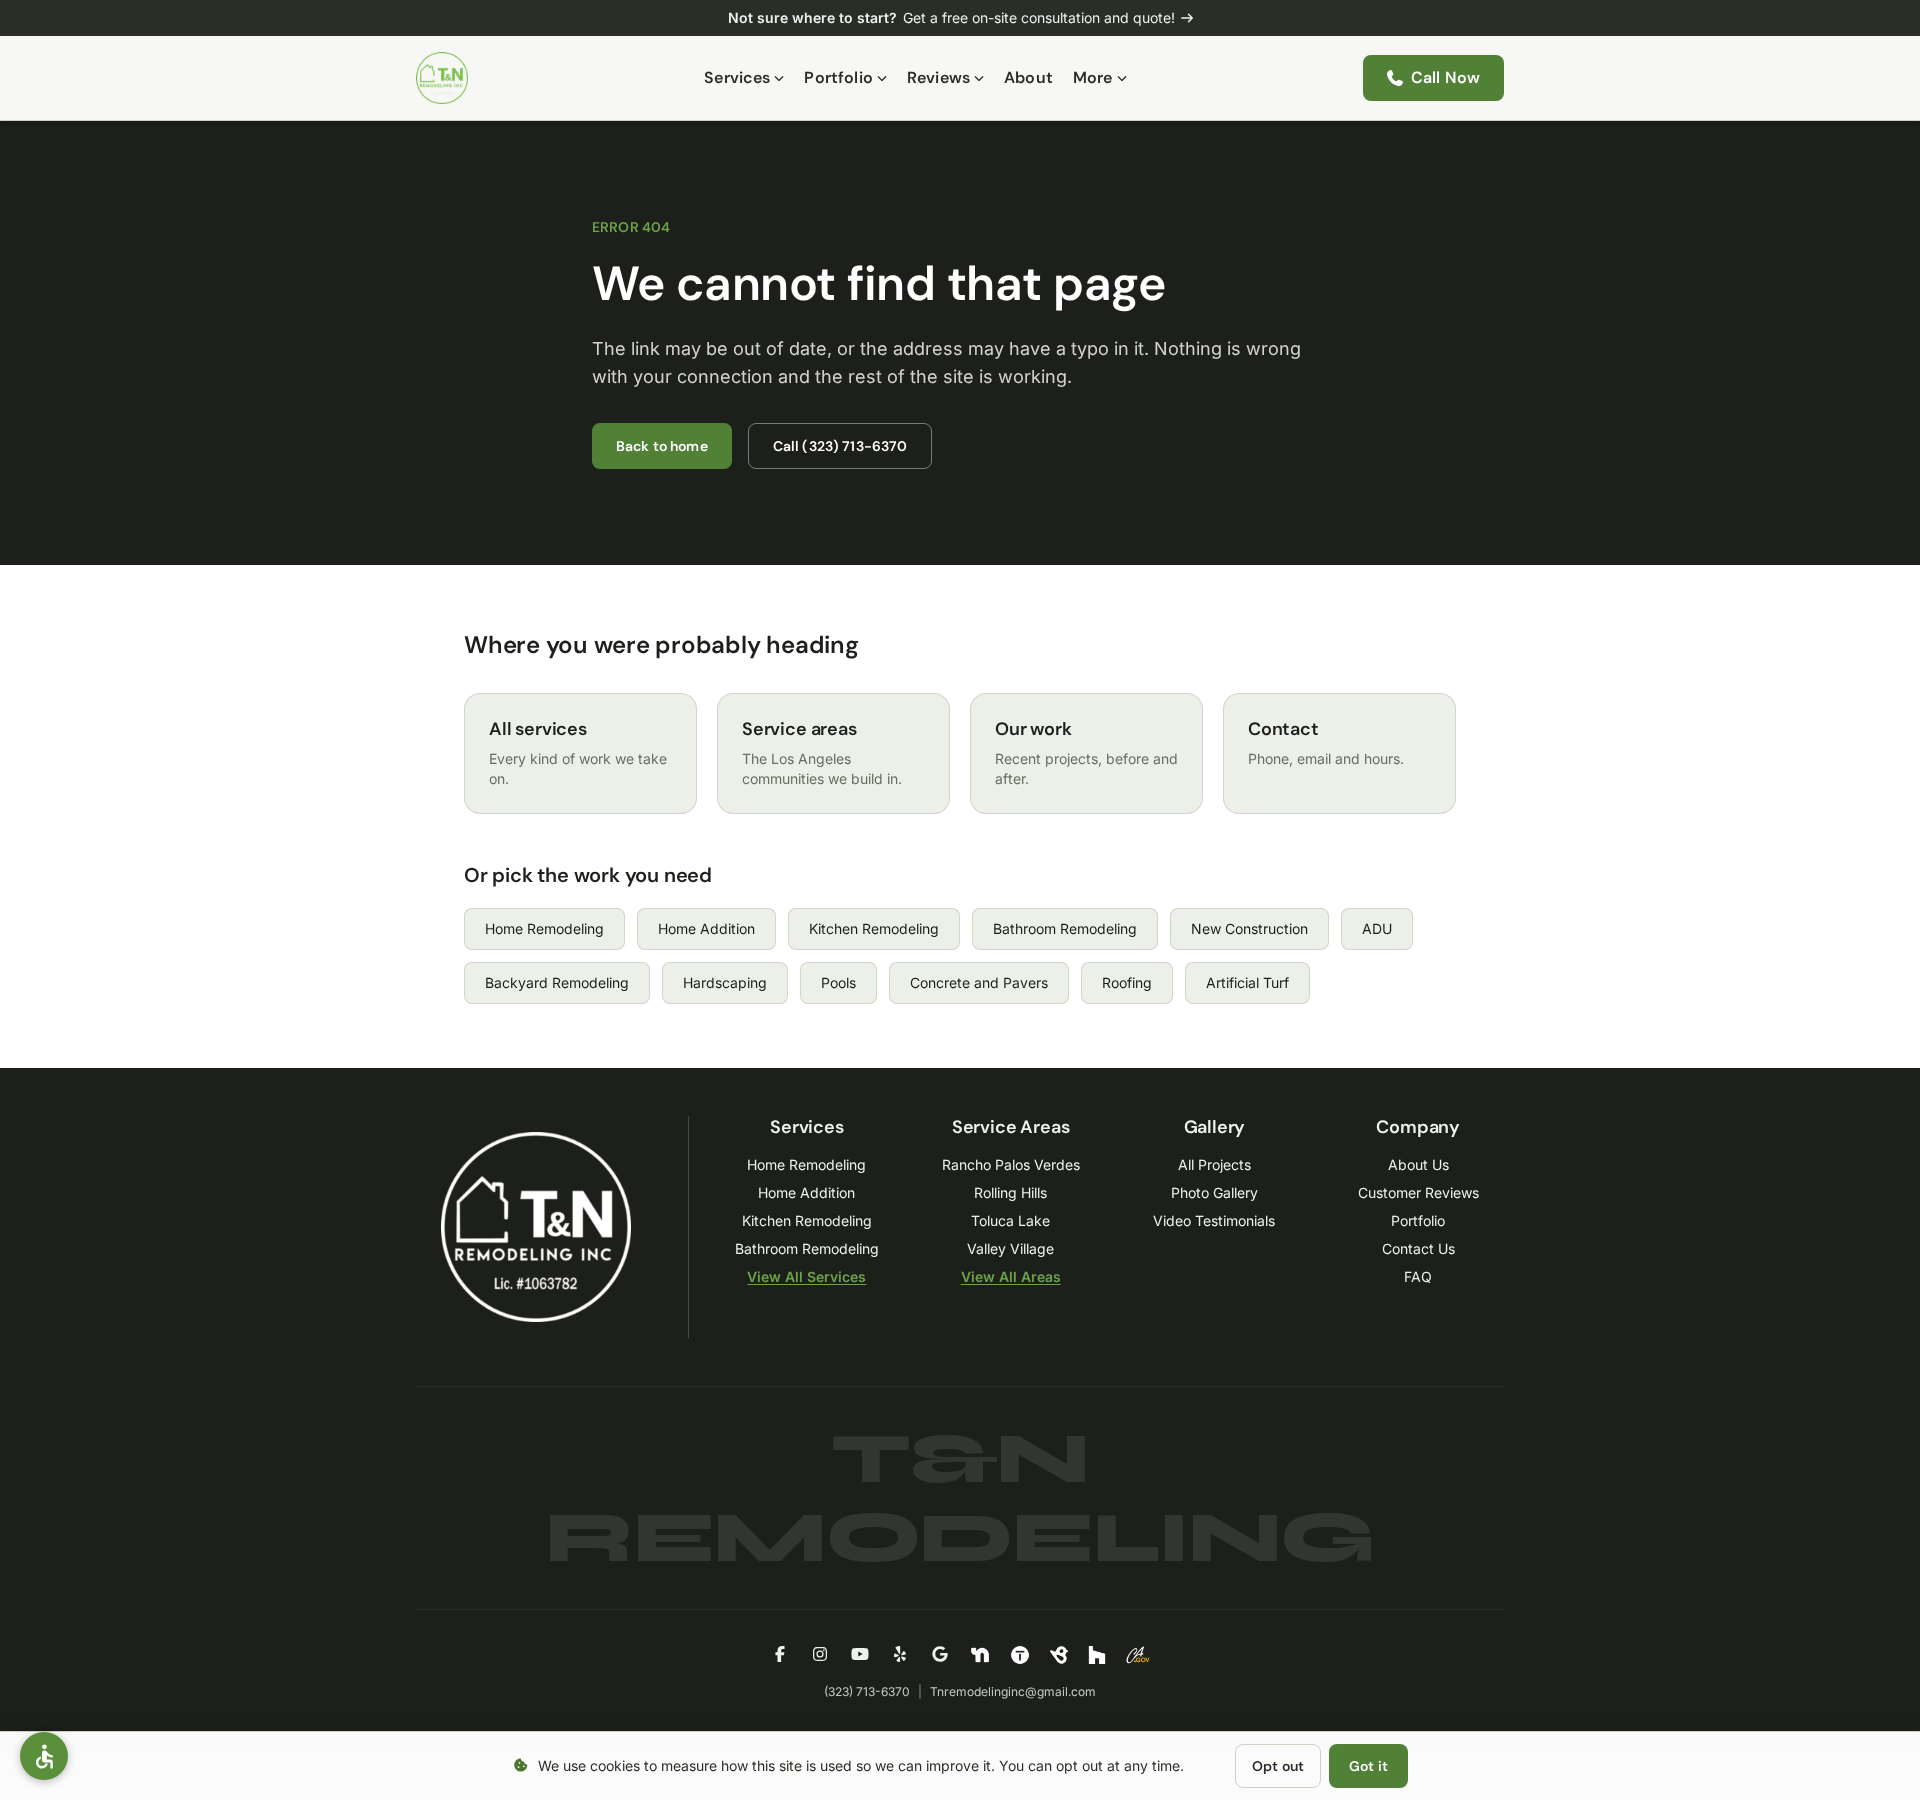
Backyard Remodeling (557, 982)
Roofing (1127, 982)
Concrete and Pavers (979, 982)
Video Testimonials (1214, 1220)
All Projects (1214, 1164)
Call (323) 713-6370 (840, 446)
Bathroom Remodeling (1065, 928)
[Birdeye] (1059, 1655)
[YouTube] (860, 1655)
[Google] (940, 1655)
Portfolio (838, 77)
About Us (1418, 1164)
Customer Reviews (1418, 1192)
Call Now (1445, 77)
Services (737, 77)
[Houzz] (1097, 1655)
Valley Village (1010, 1248)
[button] (44, 1756)
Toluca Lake (1010, 1220)
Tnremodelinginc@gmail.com (1013, 1691)
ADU (1377, 928)
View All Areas (1011, 1276)
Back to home (662, 446)
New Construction (1249, 928)
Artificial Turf (1247, 982)
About (1028, 77)
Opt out (1278, 1766)
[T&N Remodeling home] (442, 78)
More (1093, 77)
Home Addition (706, 928)
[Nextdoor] (980, 1655)
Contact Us (1418, 1248)
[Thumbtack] (1020, 1655)
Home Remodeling (544, 928)
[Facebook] (780, 1655)
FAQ (1418, 1276)
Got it (1368, 1766)
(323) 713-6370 (867, 1691)
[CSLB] (1138, 1655)
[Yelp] (900, 1655)
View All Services (806, 1276)
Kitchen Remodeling (874, 928)
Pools (838, 982)
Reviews (938, 77)
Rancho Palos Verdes (1011, 1164)
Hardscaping (725, 982)
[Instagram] (820, 1655)
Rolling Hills (1010, 1192)
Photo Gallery (1214, 1192)
